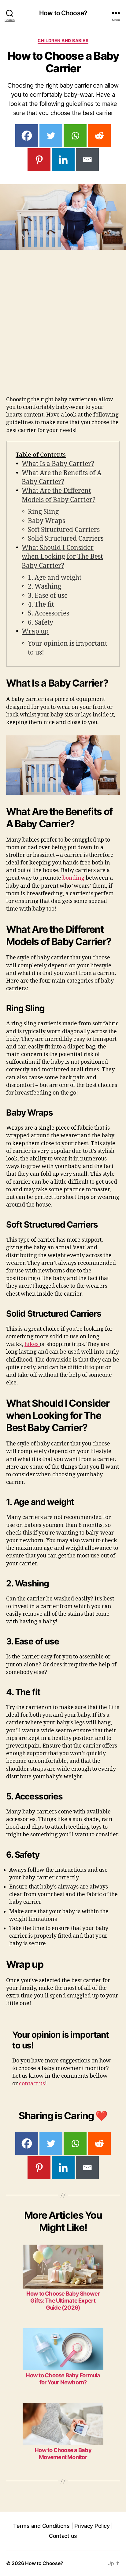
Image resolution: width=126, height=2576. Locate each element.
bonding (73, 878)
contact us (32, 2084)
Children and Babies (63, 40)
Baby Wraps (46, 521)
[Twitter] (51, 136)
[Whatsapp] (75, 136)
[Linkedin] (63, 160)
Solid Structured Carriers (66, 539)
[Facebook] (27, 136)
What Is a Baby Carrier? (58, 464)
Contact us (63, 2536)
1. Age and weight (55, 578)
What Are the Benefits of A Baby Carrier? (62, 478)
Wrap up (35, 631)
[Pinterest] (39, 160)
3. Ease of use (48, 596)
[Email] (87, 160)
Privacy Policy (92, 2526)
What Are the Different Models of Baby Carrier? (59, 495)
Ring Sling (43, 512)
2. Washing (44, 587)
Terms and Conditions (41, 2526)
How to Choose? (63, 13)
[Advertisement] (63, 330)
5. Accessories (48, 613)
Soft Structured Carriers (64, 530)
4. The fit (41, 605)
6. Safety (41, 623)
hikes (32, 1344)
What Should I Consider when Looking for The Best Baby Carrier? (62, 557)
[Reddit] (99, 136)
